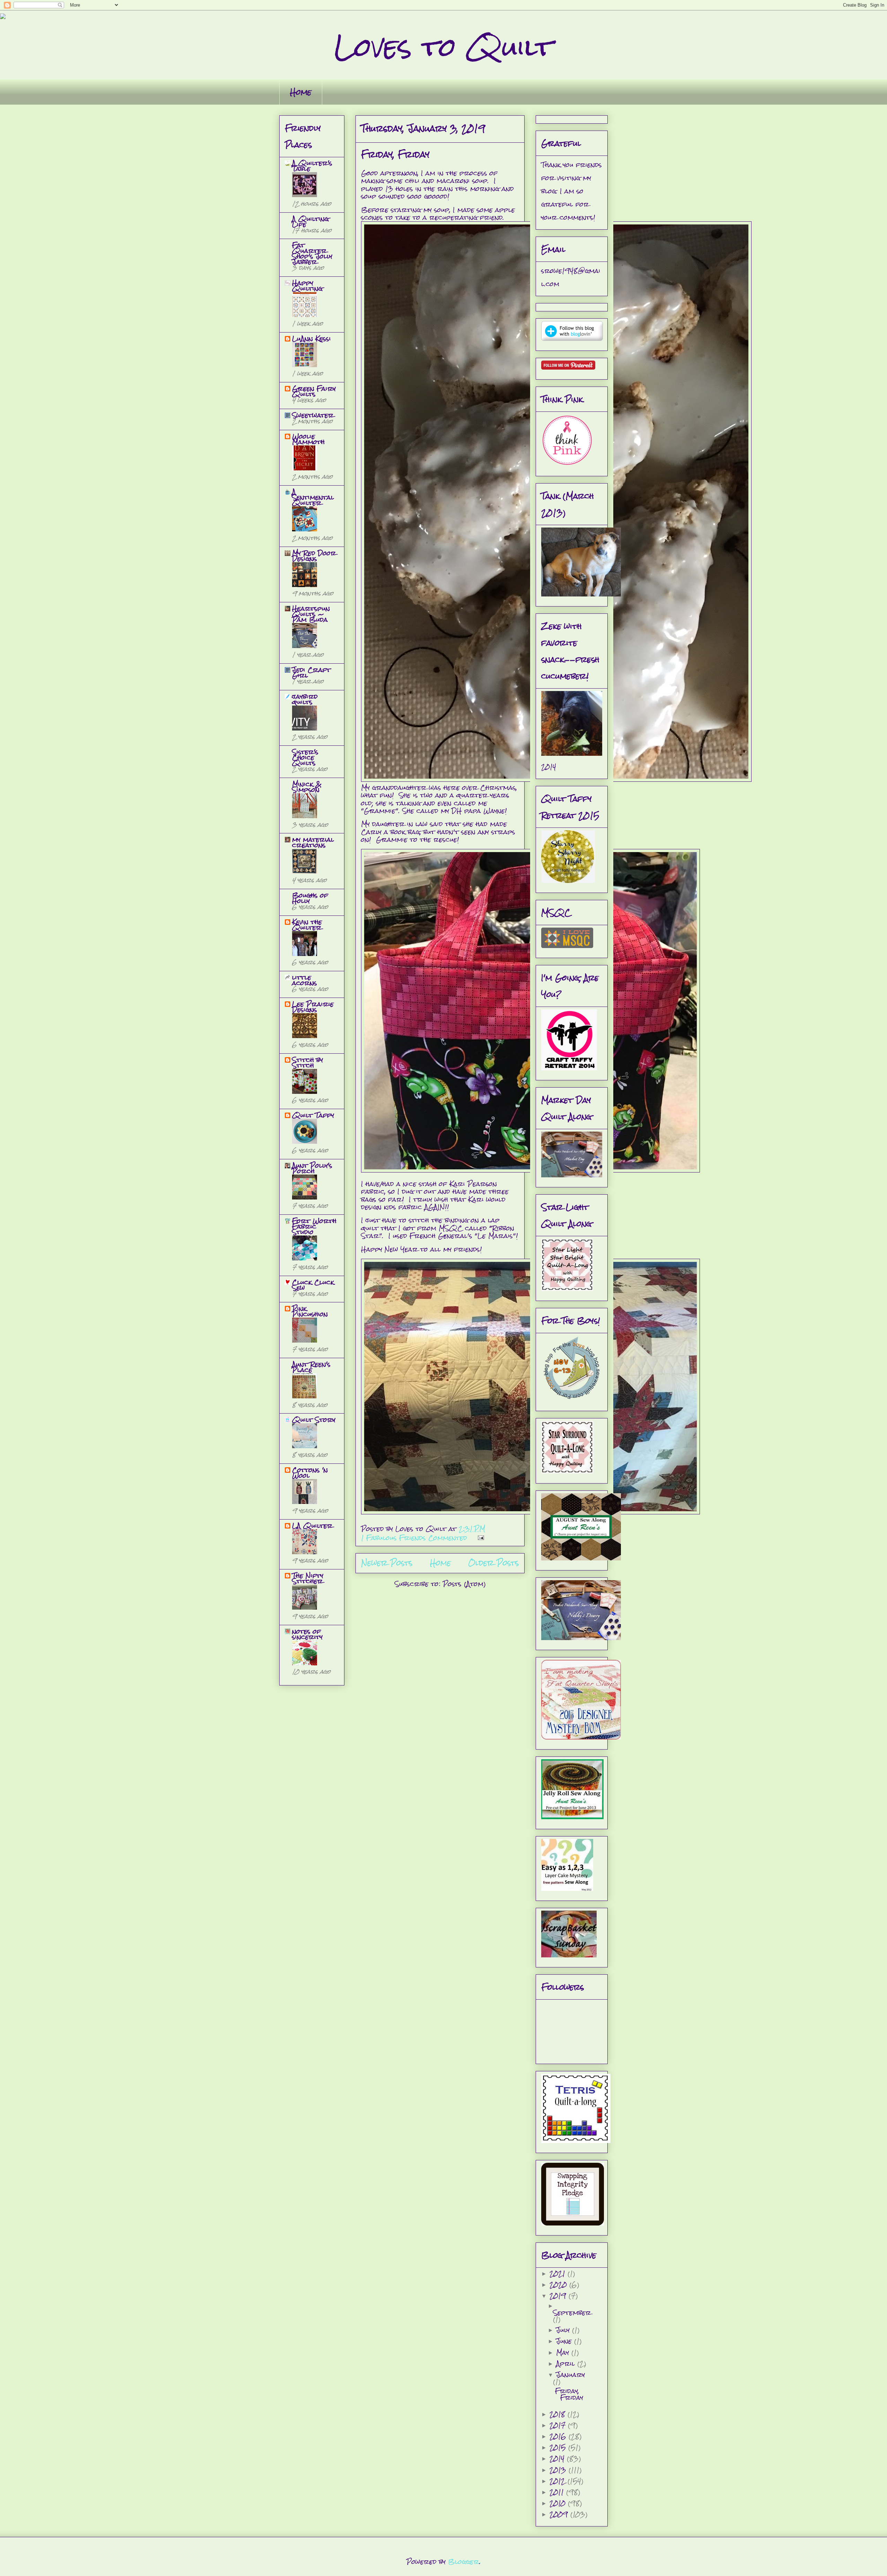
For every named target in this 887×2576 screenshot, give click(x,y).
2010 (559, 2503)
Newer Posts (387, 1563)
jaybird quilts (305, 699)
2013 (559, 2470)
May (564, 2352)
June (565, 2341)
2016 (559, 2436)
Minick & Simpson (307, 787)
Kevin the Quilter (307, 925)
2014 (558, 2458)
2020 (559, 2285)
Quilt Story (314, 1420)
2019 (559, 2296)
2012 (559, 2481)
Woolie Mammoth (308, 439)
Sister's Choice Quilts (305, 757)
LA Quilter (312, 1526)
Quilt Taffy (313, 1115)
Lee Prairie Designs (313, 1007)
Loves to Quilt (443, 47)
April (567, 2363)
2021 (559, 2273)
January (570, 2375)
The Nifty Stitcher (308, 1578)
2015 (559, 2447)
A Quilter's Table (312, 166)
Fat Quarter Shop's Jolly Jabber (312, 253)
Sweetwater (313, 415)
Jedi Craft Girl (311, 672)
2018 (559, 2414)
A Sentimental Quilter (313, 497)
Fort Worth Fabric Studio (314, 1226)
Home (301, 92)
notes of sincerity (307, 1634)
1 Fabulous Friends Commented (414, 1538)
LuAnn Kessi (311, 339)
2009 (560, 2514)
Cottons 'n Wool (310, 1473)
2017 (559, 2425)
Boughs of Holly (310, 898)
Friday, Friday (395, 154)
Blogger (464, 2562)
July (564, 2330)
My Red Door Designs (314, 556)
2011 (558, 2492)
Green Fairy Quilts (314, 391)
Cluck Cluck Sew (313, 1285)
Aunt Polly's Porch (312, 1168)
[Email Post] (480, 1538)
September (572, 2313)
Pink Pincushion (310, 1311)
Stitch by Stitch (308, 1063)
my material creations (313, 842)
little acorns (305, 980)
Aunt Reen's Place (311, 1367)
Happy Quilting (307, 286)
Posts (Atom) (464, 1584)
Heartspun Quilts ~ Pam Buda (311, 614)
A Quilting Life (310, 222)
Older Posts (494, 1563)
